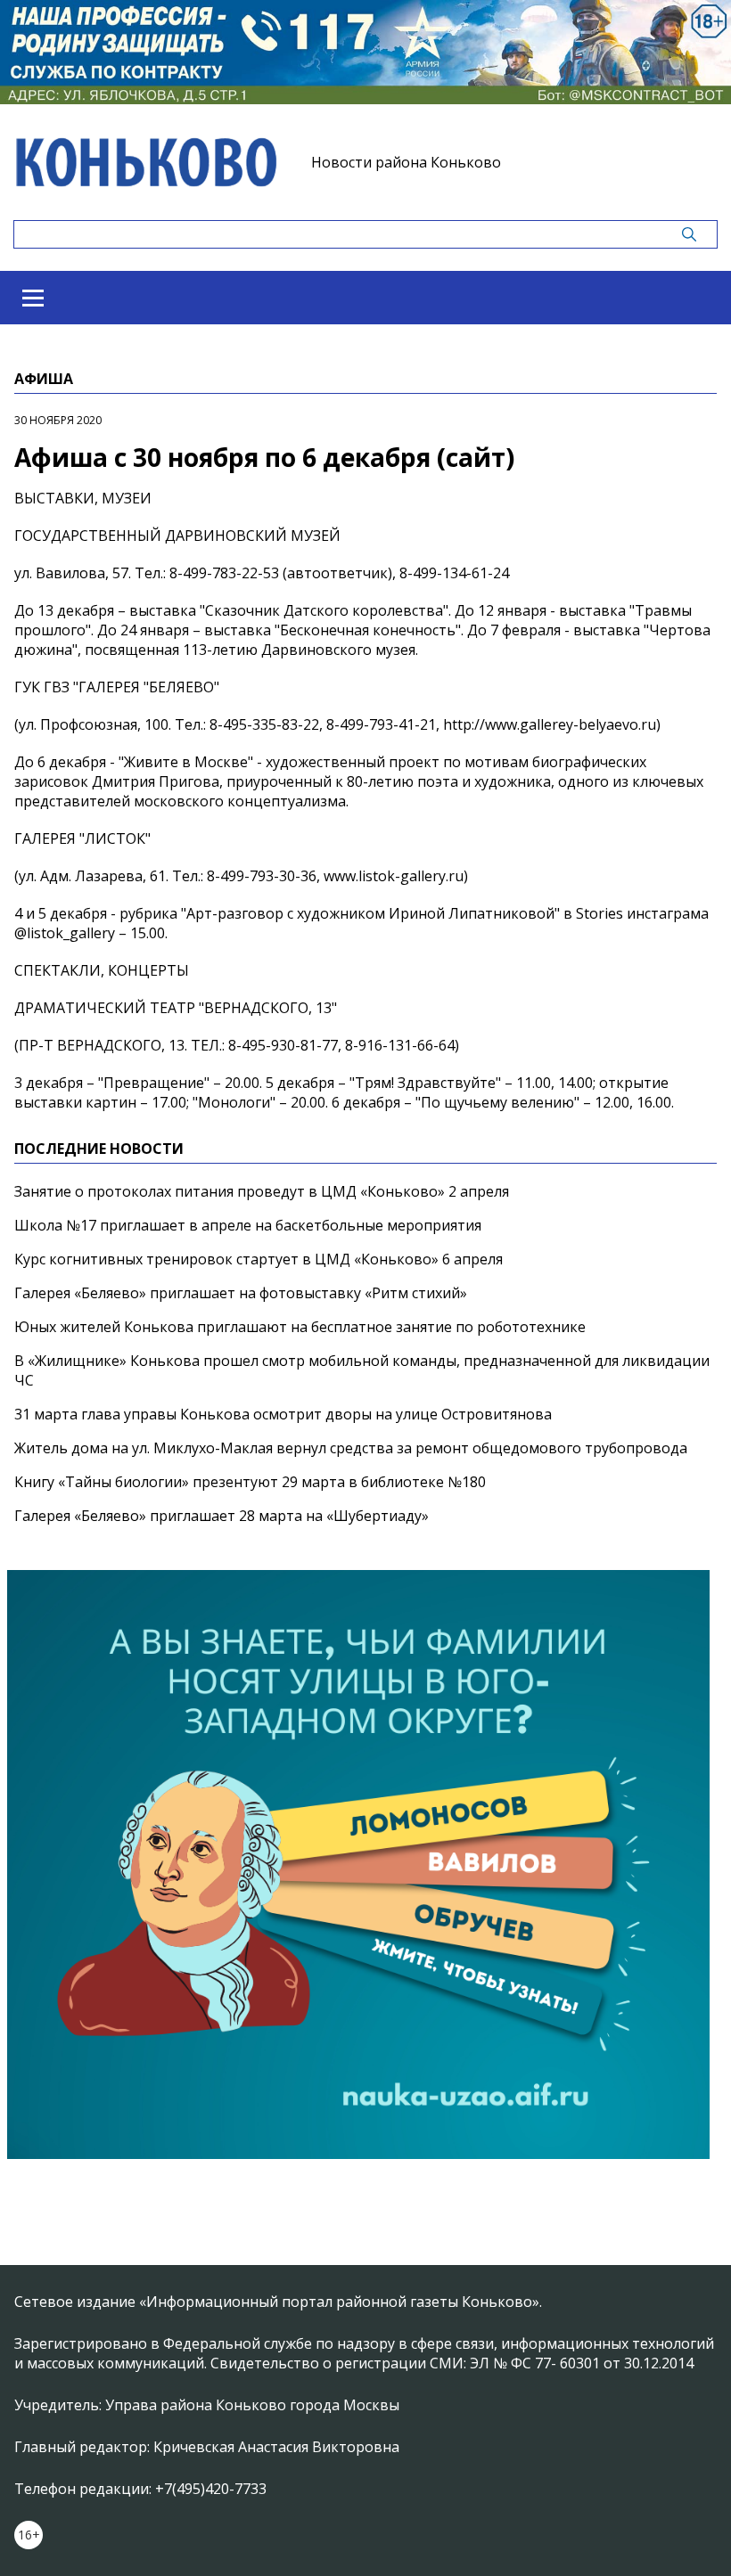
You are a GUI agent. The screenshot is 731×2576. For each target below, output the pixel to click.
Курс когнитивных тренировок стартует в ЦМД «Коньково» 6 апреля (259, 1259)
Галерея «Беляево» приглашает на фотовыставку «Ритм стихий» (241, 1293)
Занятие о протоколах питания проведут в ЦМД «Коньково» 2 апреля (262, 1191)
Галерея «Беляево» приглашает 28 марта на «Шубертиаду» (222, 1516)
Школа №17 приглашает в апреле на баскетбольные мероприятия (248, 1225)
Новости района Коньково (406, 162)
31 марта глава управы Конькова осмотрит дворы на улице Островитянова (283, 1414)
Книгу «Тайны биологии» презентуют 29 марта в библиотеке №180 (250, 1482)
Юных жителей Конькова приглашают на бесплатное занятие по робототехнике (300, 1327)
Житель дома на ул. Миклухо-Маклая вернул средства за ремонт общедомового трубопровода (351, 1448)
